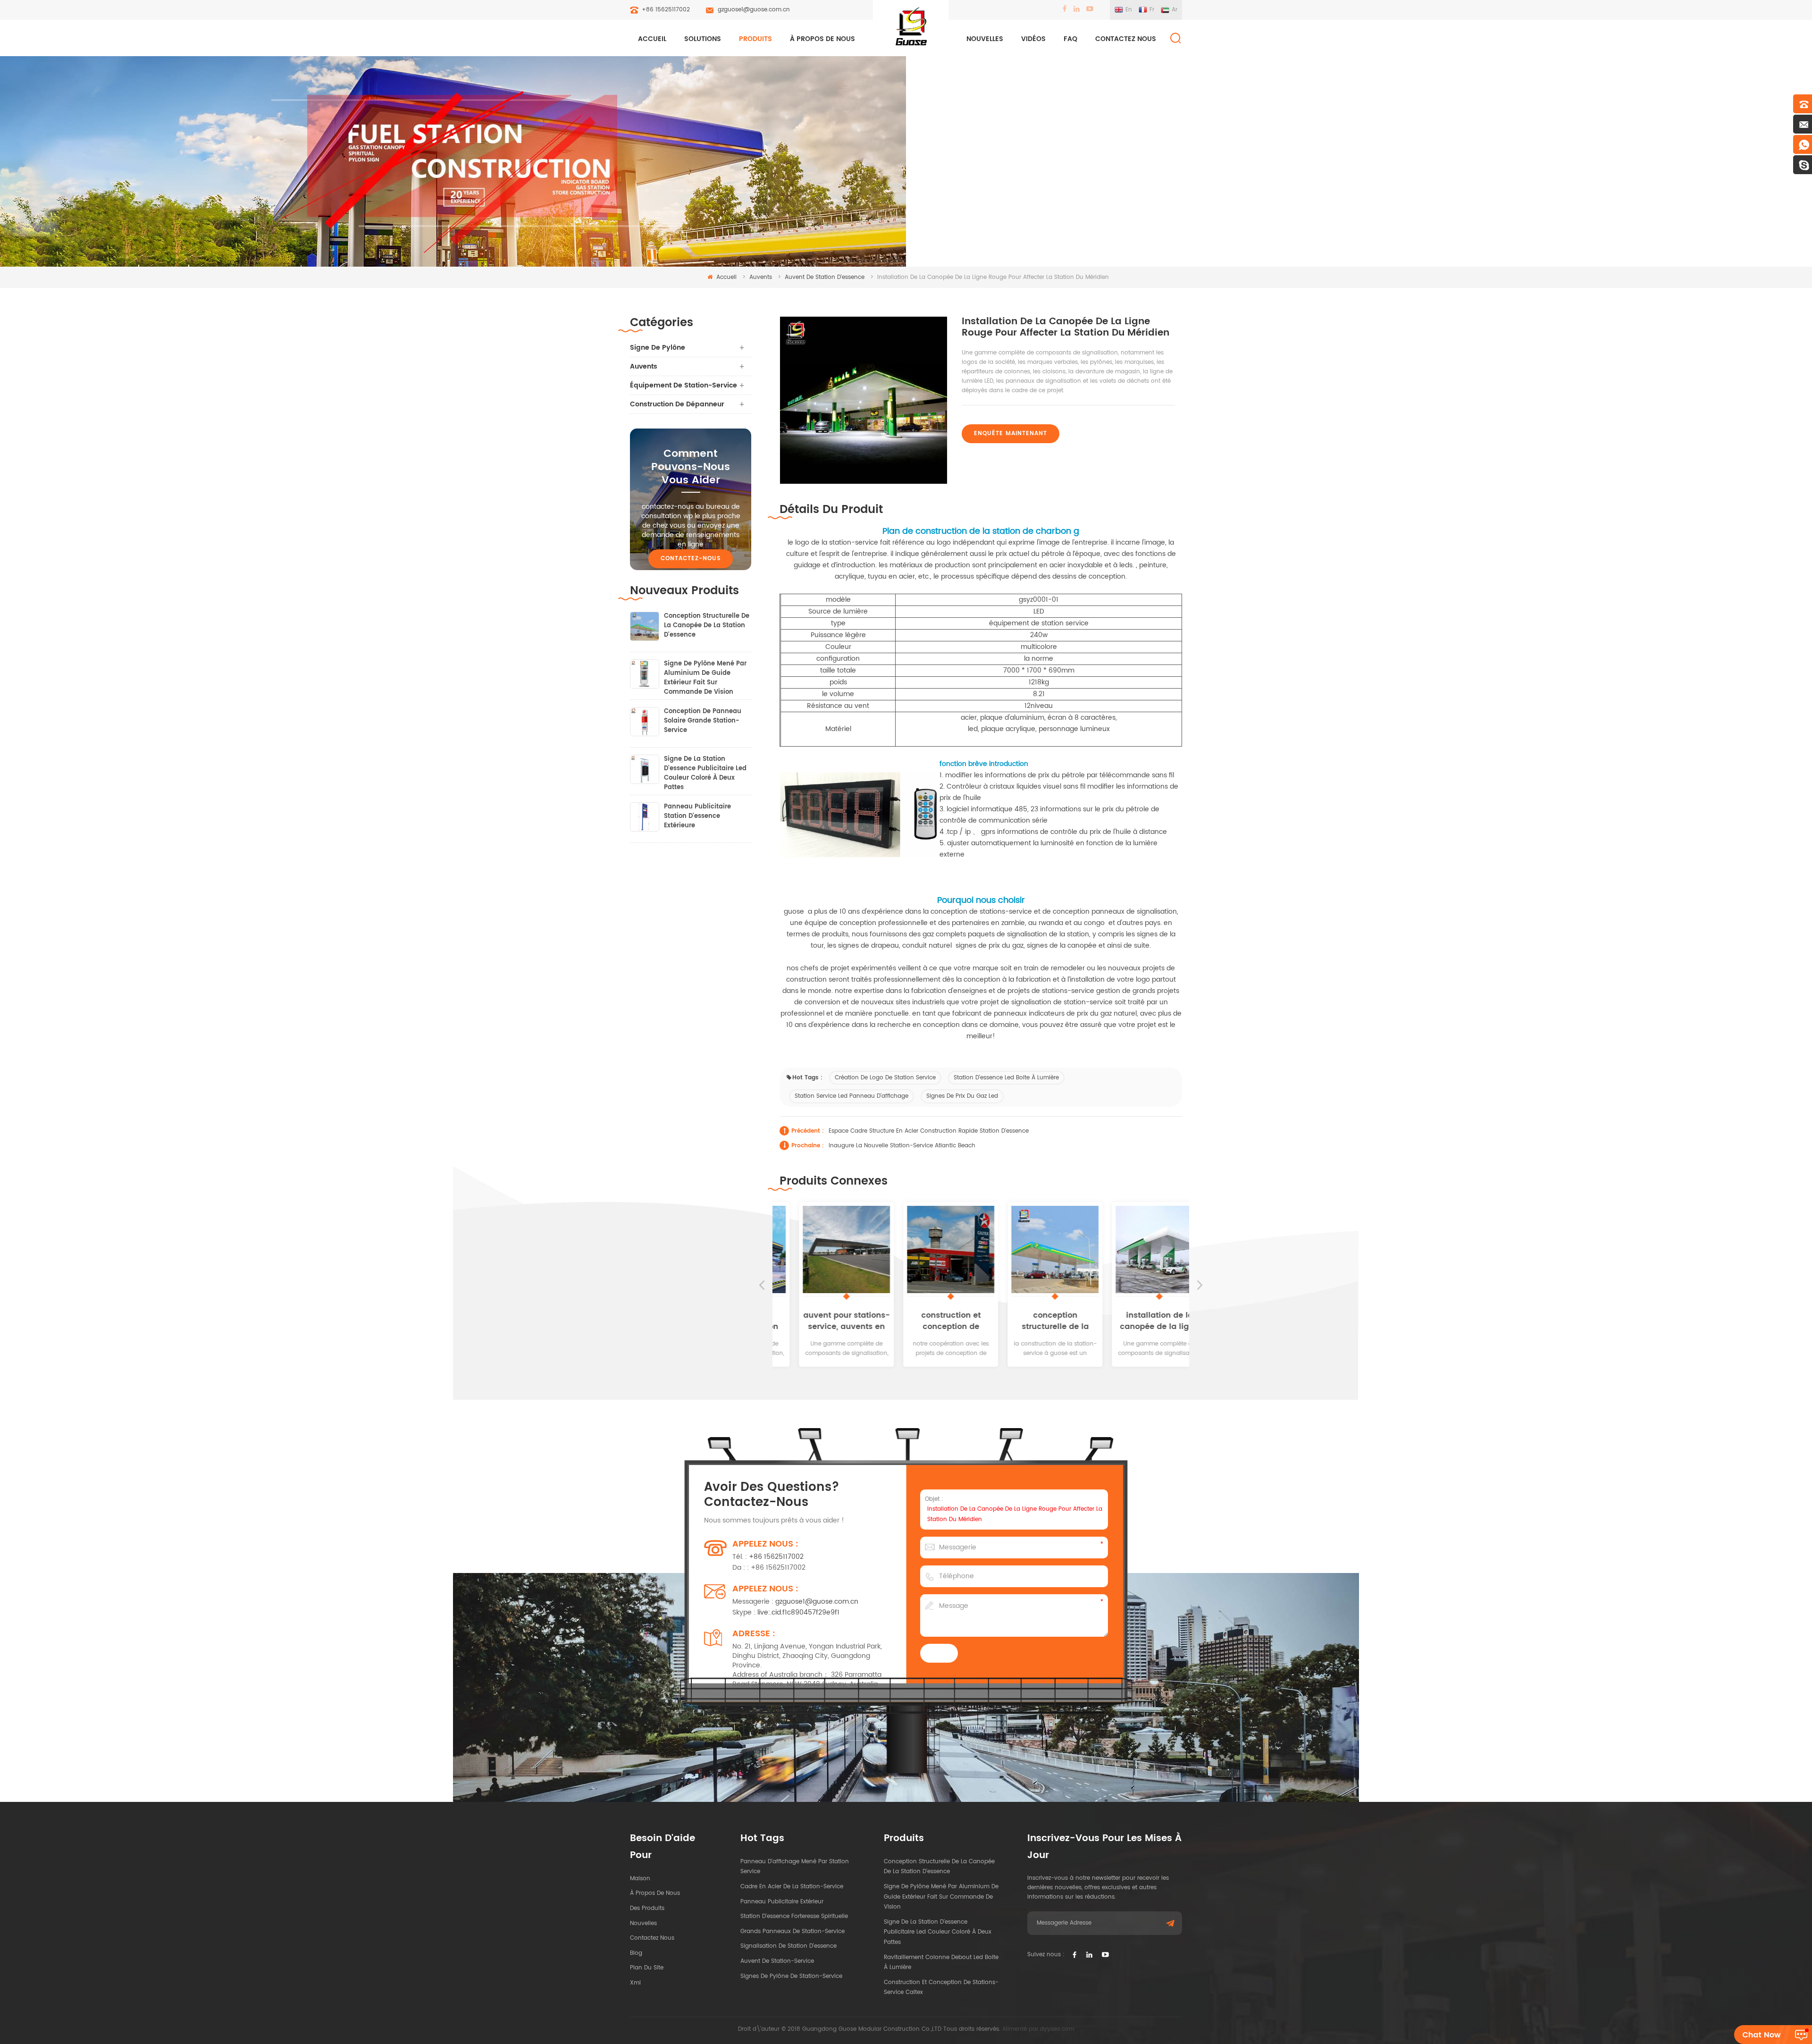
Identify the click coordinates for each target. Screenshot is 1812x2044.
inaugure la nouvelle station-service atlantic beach (902, 1146)
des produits (647, 1908)
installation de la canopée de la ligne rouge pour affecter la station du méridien (1138, 1321)
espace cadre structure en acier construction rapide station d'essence (929, 1131)
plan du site (647, 1968)
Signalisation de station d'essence (789, 1946)
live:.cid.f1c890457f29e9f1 (798, 1612)
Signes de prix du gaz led (962, 1096)
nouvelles (985, 39)
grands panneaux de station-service (793, 1931)
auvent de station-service (777, 1961)
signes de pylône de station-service (791, 1976)
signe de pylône (658, 348)
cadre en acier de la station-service (792, 1887)
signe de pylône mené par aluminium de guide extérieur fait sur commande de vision (705, 673)
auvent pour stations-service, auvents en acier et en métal (825, 1321)
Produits (755, 39)
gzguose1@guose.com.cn (754, 10)
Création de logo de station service (885, 1078)
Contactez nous (1126, 39)
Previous (762, 1285)
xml (635, 1983)
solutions (703, 39)
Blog (636, 1953)
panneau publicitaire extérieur (782, 1902)
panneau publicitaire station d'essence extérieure (697, 816)
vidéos (1033, 39)
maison (640, 1879)
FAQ (1070, 39)
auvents (761, 277)
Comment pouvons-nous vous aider (691, 467)
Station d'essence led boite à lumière (1006, 1078)
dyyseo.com (1057, 2029)
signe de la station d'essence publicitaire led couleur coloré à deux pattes (705, 769)
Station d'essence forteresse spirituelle (794, 1916)
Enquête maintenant (1011, 433)
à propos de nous (655, 1893)
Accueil (652, 39)
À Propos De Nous (822, 39)
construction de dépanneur (677, 404)
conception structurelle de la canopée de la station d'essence (1033, 1321)
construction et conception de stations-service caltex (929, 1321)
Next (1200, 1285)
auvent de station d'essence (825, 277)
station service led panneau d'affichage (851, 1096)
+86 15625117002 (666, 10)
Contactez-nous (691, 559)
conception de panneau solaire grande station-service (703, 721)
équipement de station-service (684, 385)
